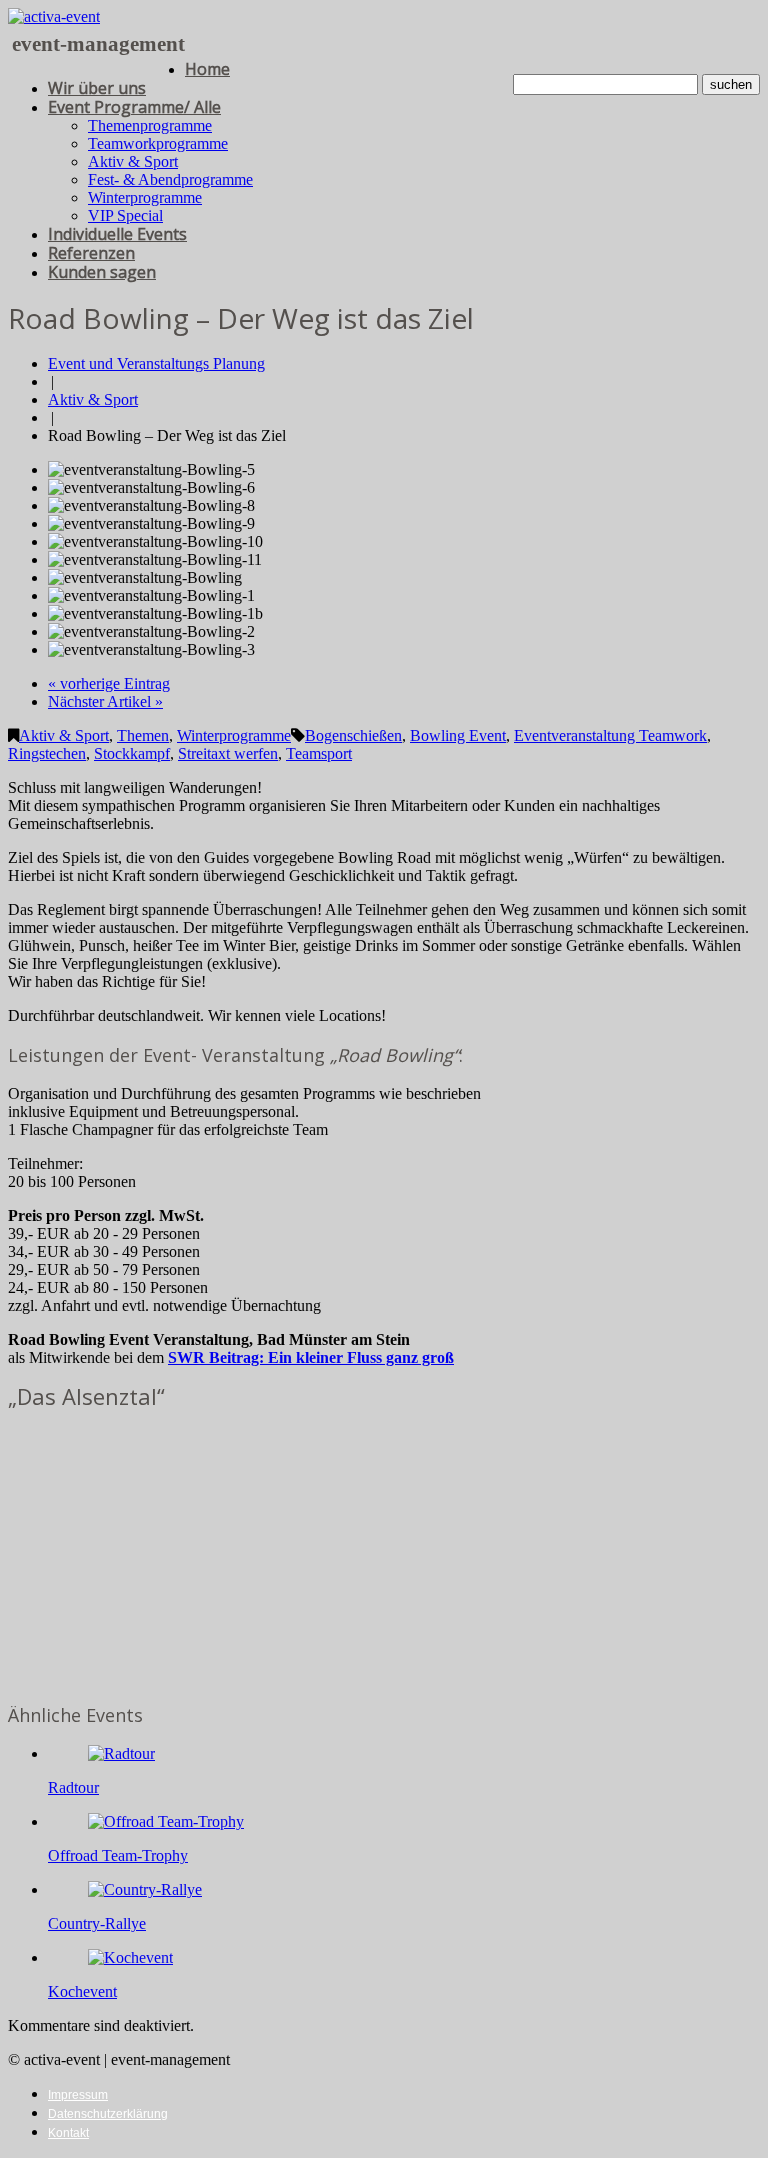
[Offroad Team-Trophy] (166, 1821)
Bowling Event (458, 735)
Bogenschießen (353, 735)
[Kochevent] (130, 1957)
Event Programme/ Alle (134, 107)
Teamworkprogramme (158, 143)
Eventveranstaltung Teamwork (610, 735)
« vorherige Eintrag (109, 683)
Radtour (73, 1787)
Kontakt (68, 2133)
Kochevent (82, 1991)
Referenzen (91, 253)
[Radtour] (121, 1753)
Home (207, 69)
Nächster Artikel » (105, 701)
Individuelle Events (117, 234)
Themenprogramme (150, 125)
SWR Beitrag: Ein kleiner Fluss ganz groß (311, 1357)
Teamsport (319, 753)
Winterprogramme (145, 197)
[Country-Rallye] (145, 1889)
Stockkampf (132, 753)
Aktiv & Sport (133, 161)
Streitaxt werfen (228, 753)
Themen (143, 735)
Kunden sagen (102, 272)
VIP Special (125, 215)
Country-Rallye (97, 1923)
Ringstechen (47, 753)
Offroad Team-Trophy (118, 1855)
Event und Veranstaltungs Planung (156, 363)
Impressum (78, 2095)
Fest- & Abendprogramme (170, 179)
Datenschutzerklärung (108, 2114)
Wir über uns (97, 88)
